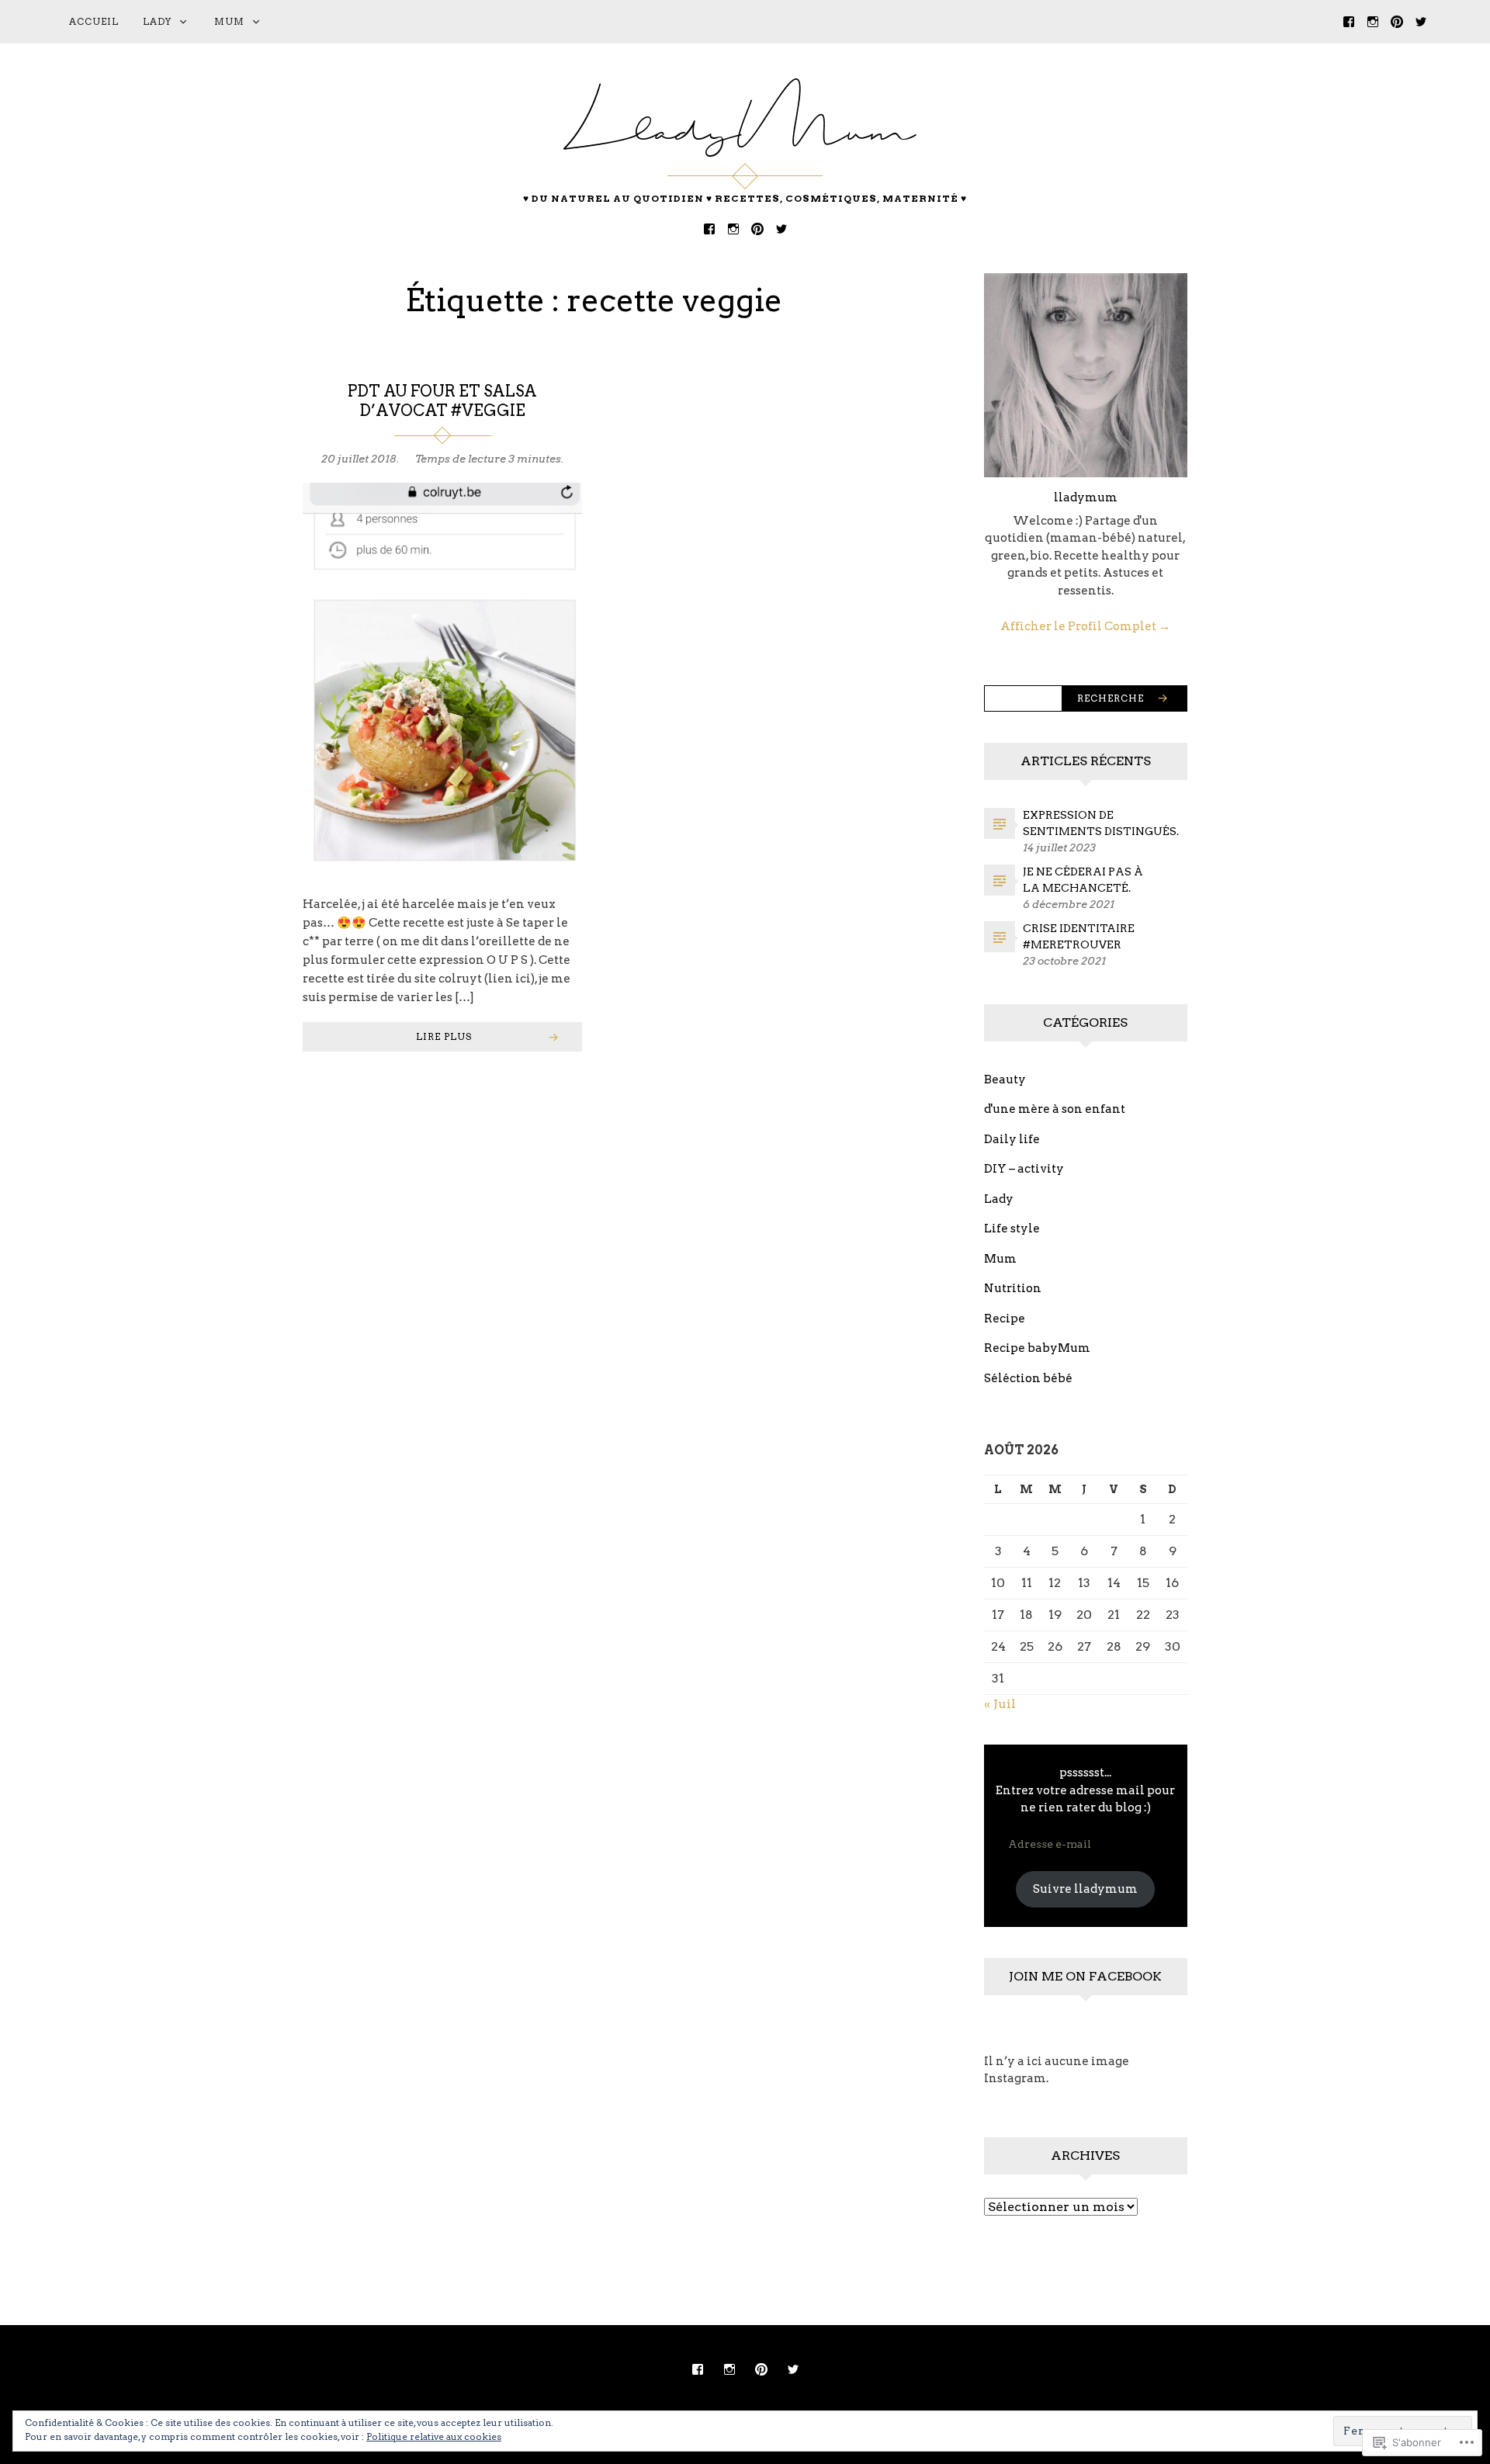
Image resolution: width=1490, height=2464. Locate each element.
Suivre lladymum (1085, 1889)
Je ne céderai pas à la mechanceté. (1083, 880)
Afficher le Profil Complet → (1085, 626)
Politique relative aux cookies (434, 2436)
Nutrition (1013, 1288)
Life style (1012, 1229)
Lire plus (444, 1036)
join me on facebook (1085, 1976)
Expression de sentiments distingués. (1101, 823)
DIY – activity (1024, 1169)
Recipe (1005, 1319)
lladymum (1086, 497)
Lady (157, 21)
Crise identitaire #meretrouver (1079, 936)
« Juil (1000, 1704)
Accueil (94, 21)
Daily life (1012, 1139)
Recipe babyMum (1037, 1348)
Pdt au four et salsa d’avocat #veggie (442, 401)
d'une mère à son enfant (1055, 1109)
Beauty (1005, 1080)
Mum (229, 21)
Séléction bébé (1028, 1378)
